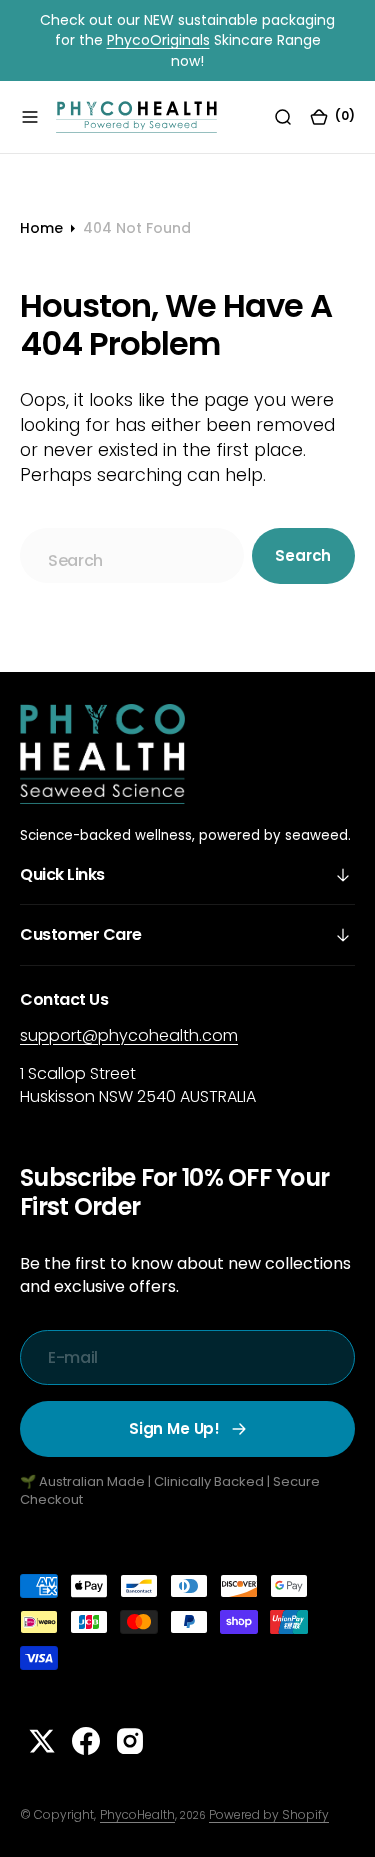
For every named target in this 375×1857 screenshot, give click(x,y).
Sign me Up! (174, 1428)
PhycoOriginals (158, 40)
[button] (30, 117)
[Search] (283, 117)
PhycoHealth (137, 1814)
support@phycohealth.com (129, 1035)
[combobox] (132, 555)
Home (41, 228)
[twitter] (42, 1741)
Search (303, 555)
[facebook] (86, 1741)
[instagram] (130, 1741)
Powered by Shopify (269, 1814)
